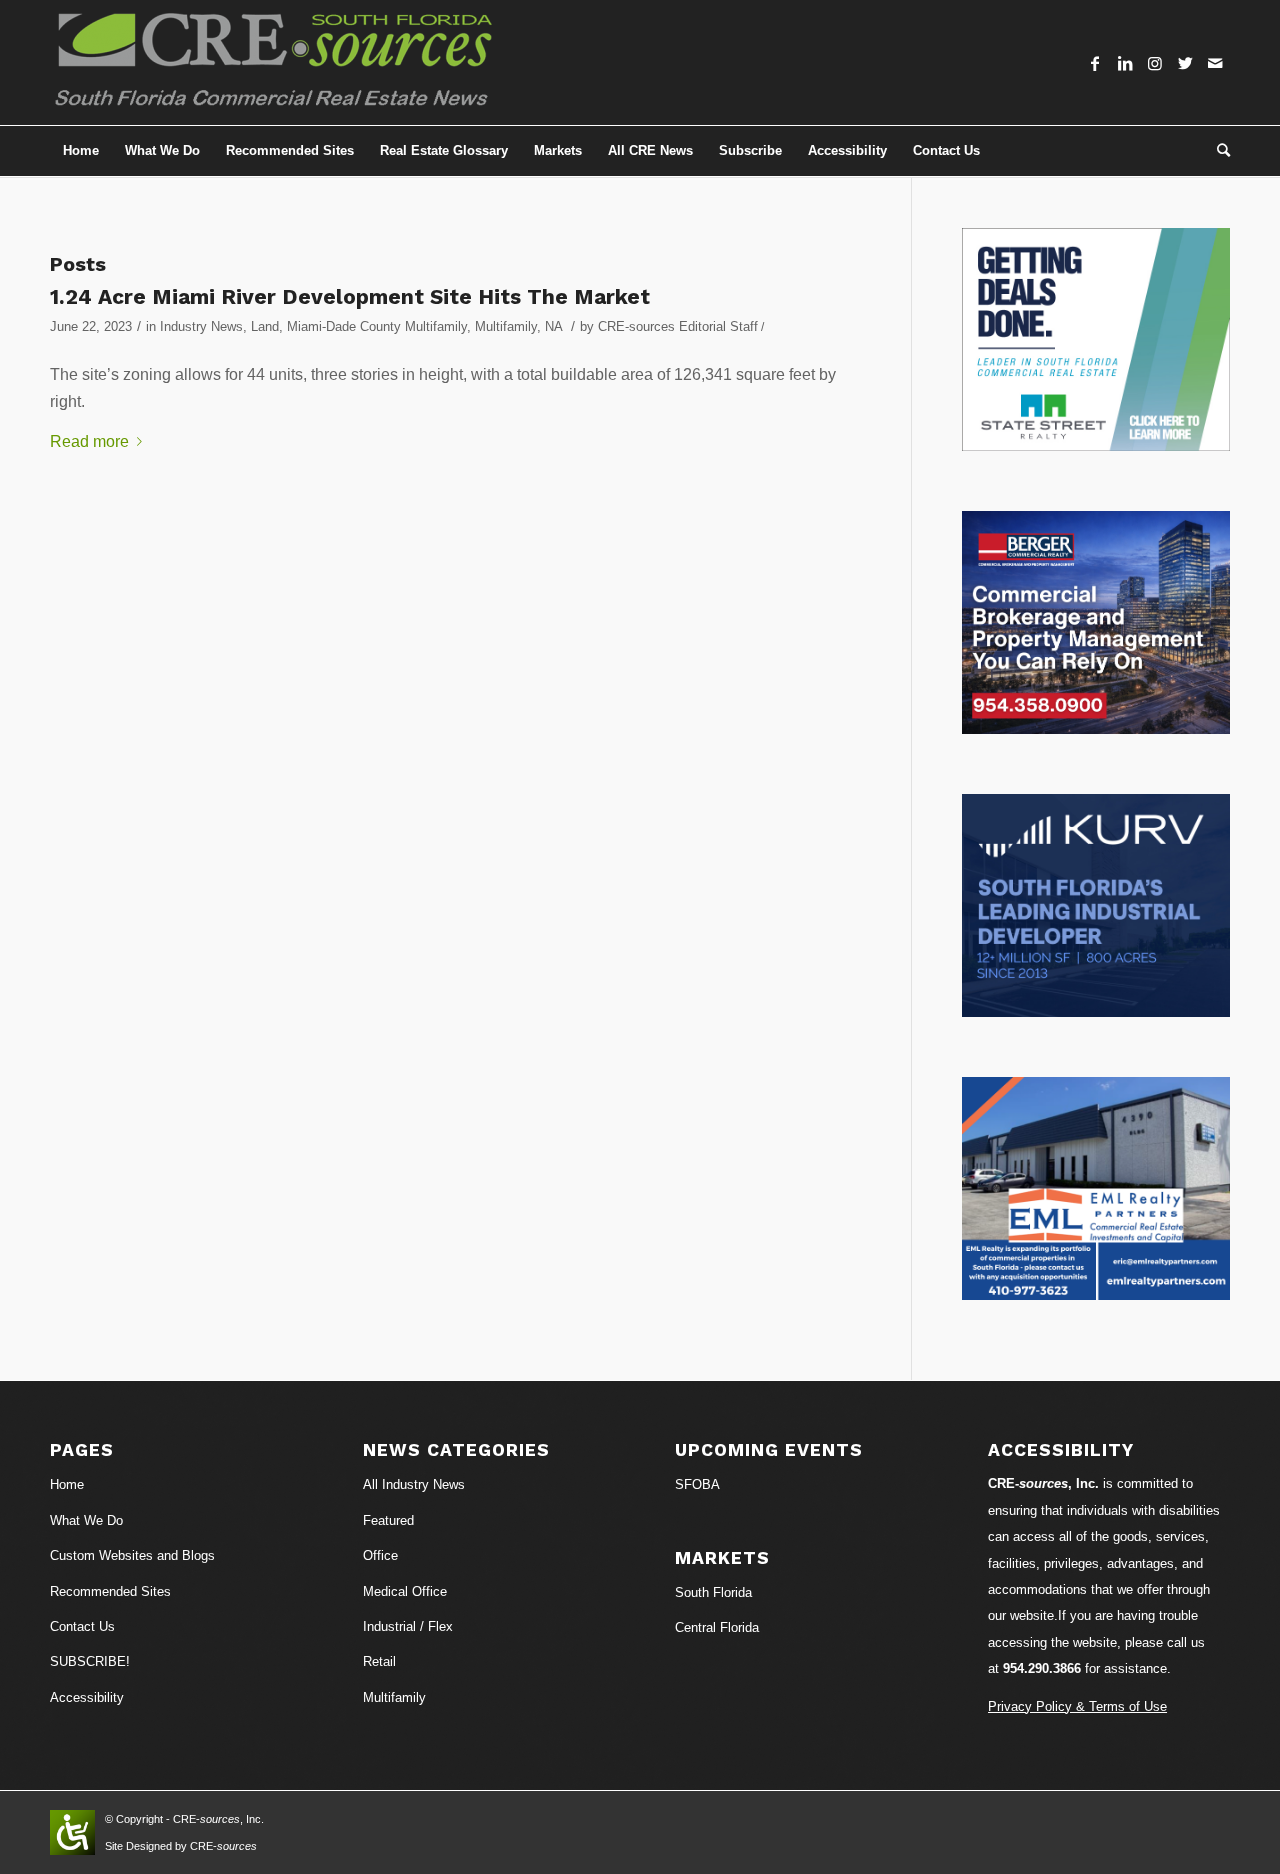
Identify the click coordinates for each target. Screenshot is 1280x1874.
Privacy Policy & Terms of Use (1077, 1706)
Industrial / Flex (408, 1626)
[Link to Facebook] (1095, 63)
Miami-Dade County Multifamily (377, 326)
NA (553, 326)
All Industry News (414, 1484)
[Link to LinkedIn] (1125, 63)
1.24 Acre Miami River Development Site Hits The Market (350, 296)
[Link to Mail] (1215, 63)
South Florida (713, 1592)
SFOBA (697, 1484)
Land (265, 326)
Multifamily (506, 326)
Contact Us (82, 1626)
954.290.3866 (1042, 1668)
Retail (379, 1661)
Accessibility (87, 1697)
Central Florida (717, 1627)
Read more (89, 441)
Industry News (201, 326)
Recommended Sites (110, 1591)
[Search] (1217, 151)
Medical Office (405, 1591)
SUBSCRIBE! (90, 1661)
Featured (388, 1520)
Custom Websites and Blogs (132, 1555)
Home (67, 1484)
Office (380, 1555)
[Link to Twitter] (1185, 63)
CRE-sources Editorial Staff (678, 326)
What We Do (86, 1520)
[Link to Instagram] (1155, 63)
